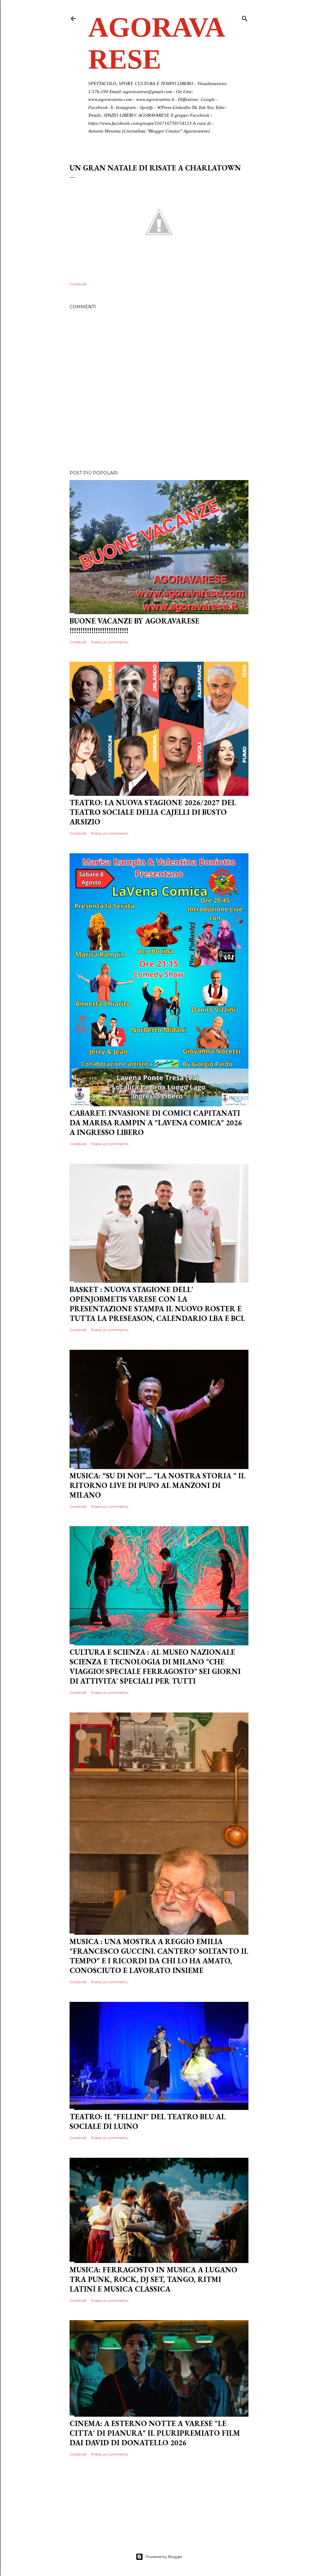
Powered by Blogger (164, 2557)
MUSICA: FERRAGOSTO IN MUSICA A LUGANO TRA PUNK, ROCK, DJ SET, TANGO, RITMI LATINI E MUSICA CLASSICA (153, 2279)
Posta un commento (110, 642)
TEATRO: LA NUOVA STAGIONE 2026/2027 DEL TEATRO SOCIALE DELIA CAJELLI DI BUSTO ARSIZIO (153, 812)
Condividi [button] (78, 284)
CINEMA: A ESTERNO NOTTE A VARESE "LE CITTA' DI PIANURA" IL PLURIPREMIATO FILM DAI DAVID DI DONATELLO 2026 (155, 2433)
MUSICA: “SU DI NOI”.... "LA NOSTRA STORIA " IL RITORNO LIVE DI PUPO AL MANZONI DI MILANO (157, 1485)
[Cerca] (245, 17)
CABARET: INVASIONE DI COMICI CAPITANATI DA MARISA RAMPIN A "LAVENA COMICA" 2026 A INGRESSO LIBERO (156, 1123)
